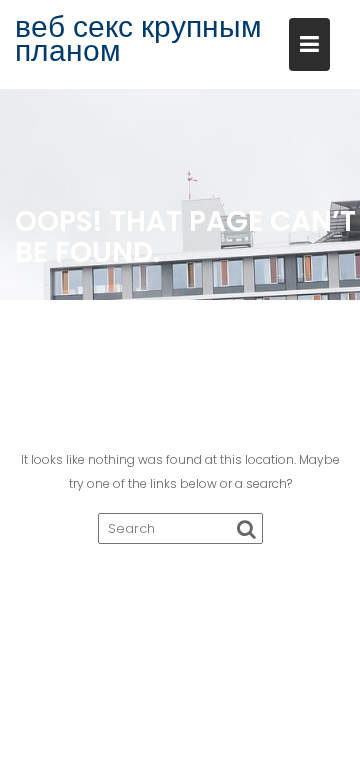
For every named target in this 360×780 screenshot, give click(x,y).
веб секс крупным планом (138, 38)
